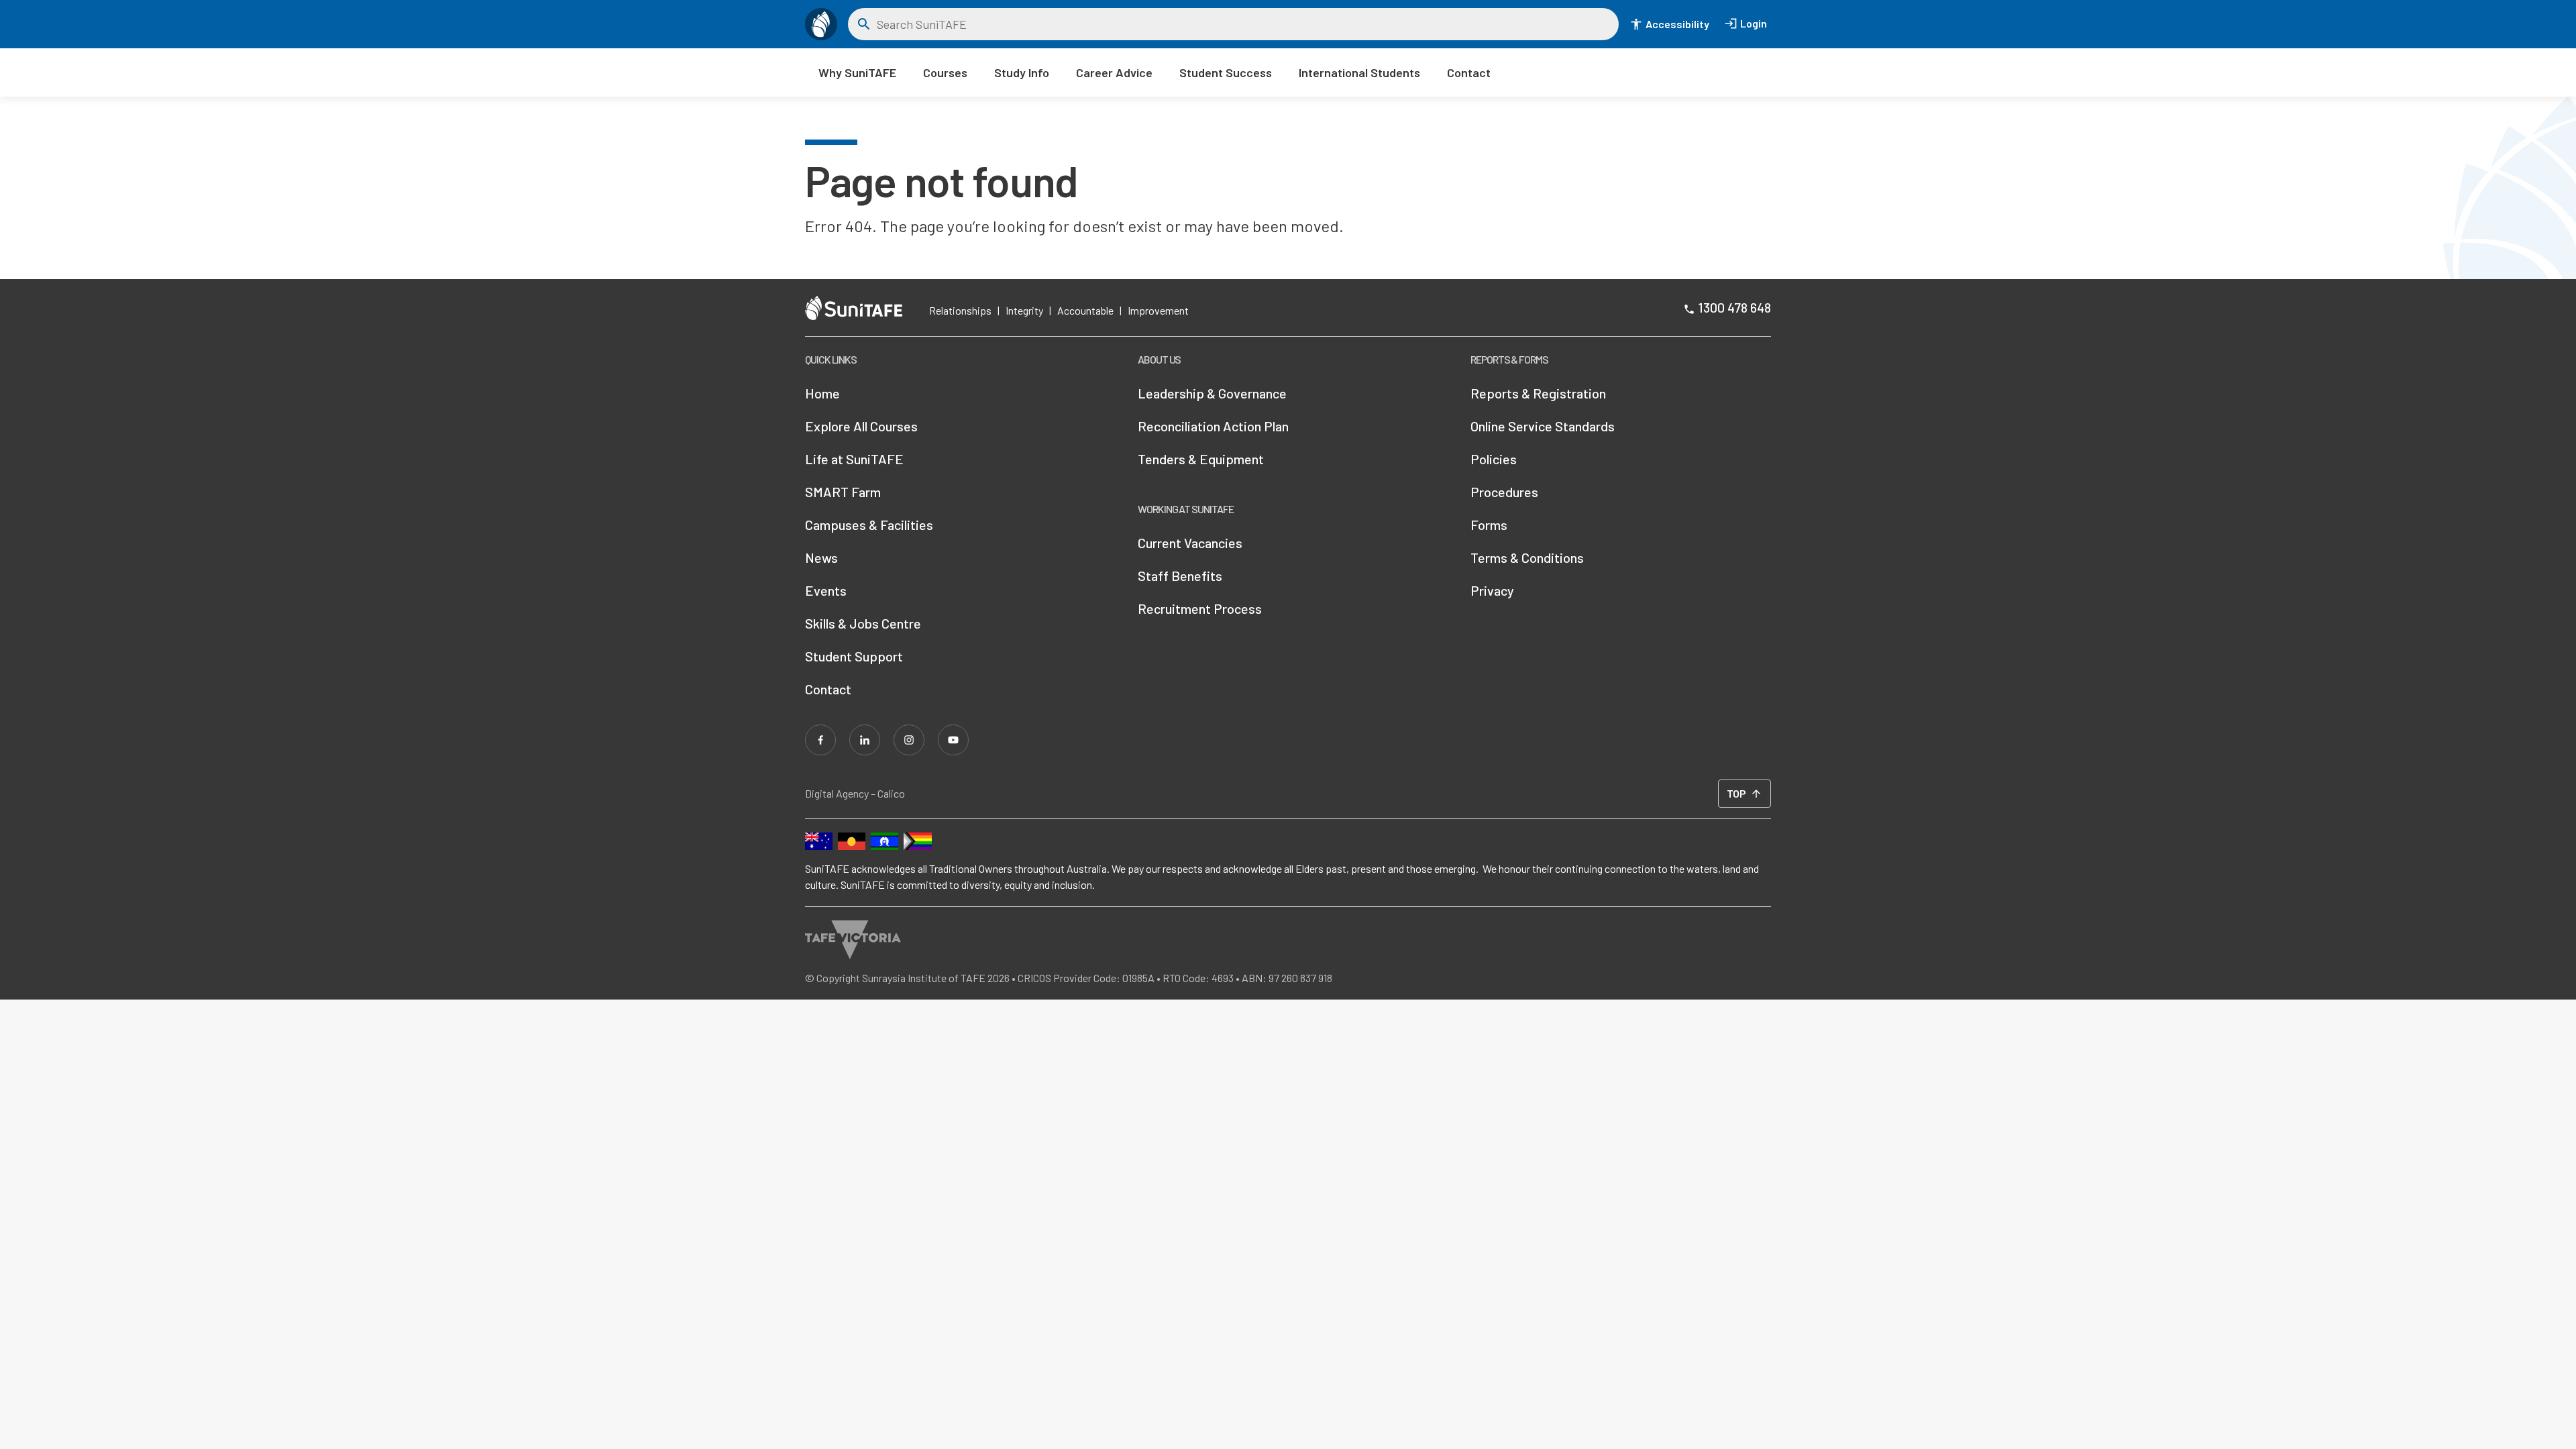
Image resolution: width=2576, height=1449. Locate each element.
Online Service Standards (1543, 426)
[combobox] (1243, 24)
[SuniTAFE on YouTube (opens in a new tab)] (953, 740)
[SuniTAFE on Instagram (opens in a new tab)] (909, 740)
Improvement (1158, 310)
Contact (1469, 72)
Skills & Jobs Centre (863, 623)
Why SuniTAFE (857, 72)
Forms (1489, 525)
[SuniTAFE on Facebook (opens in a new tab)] (820, 740)
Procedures (1504, 492)
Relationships (960, 310)
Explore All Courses (861, 426)
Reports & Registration (1538, 393)
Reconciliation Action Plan (1213, 426)
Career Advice (1114, 72)
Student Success (1226, 72)
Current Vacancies (1190, 543)
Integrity (1024, 310)
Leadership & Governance (1212, 393)
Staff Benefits (1180, 576)
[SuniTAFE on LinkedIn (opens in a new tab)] (865, 740)
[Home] (821, 24)
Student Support (854, 656)
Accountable (1085, 310)
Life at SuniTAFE (854, 459)
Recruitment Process (1200, 608)
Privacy (1492, 590)
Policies (1494, 459)
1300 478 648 (1734, 307)
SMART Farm (843, 492)
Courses (945, 72)
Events (826, 590)
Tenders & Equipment (1201, 459)
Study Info (1022, 72)
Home (822, 393)
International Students (1359, 72)
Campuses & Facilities (869, 525)
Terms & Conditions (1527, 557)
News (821, 557)
